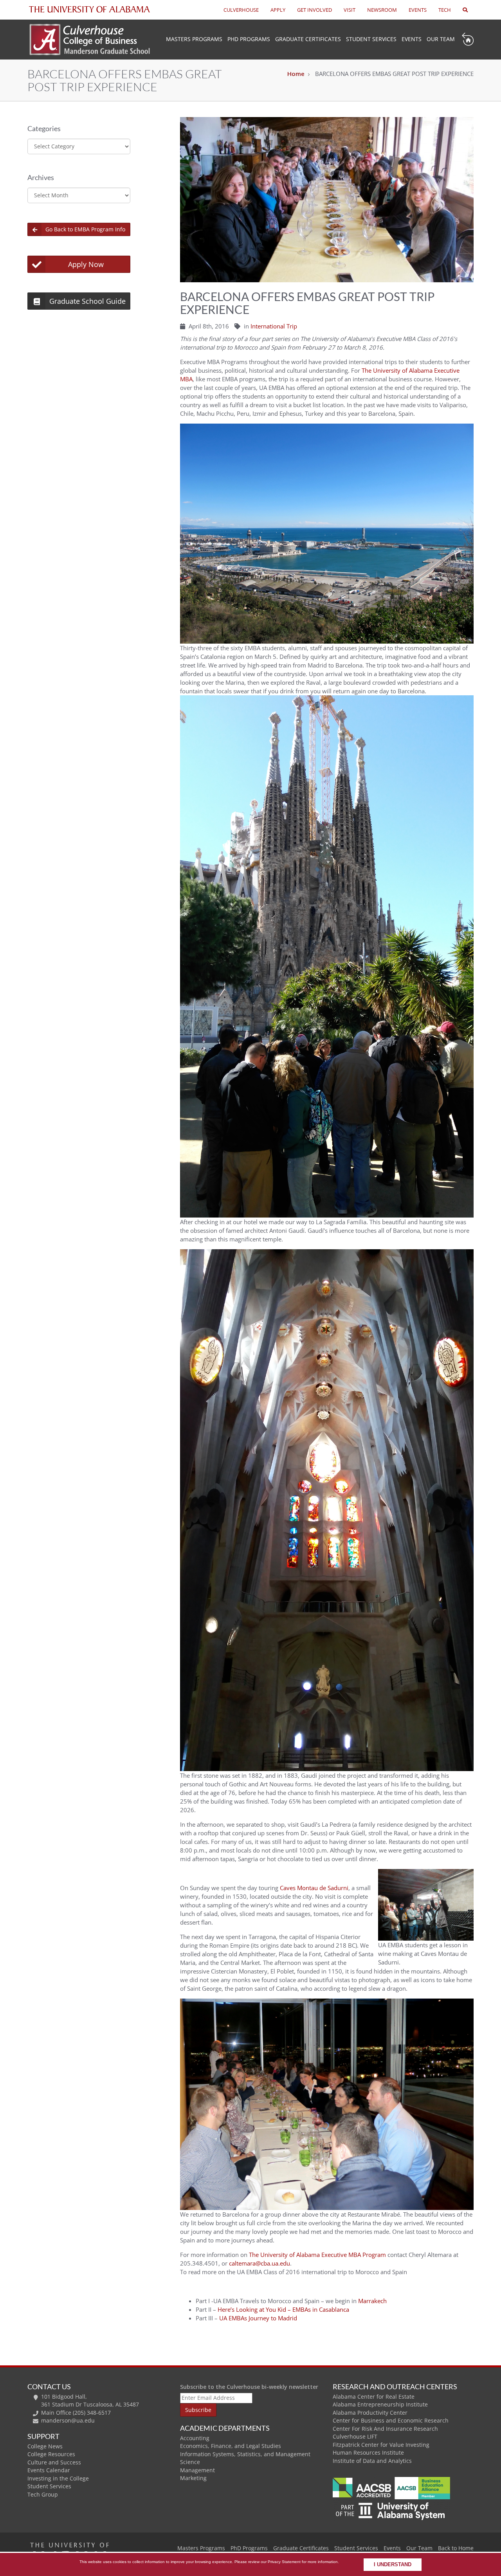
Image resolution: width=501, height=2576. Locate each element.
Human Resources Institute (368, 2452)
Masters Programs (201, 2548)
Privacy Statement (284, 2562)
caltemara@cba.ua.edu (260, 2263)
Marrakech (372, 2301)
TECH (445, 10)
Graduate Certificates (308, 39)
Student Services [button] (371, 39)
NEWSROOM (382, 10)
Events (412, 39)
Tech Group (43, 2494)
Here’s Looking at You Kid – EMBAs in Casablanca (283, 2309)
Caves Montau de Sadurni (314, 1888)
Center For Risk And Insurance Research (385, 2429)
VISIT (350, 10)
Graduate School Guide (87, 301)
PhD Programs (249, 39)
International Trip (274, 326)
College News (45, 2446)
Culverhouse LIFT (355, 2436)
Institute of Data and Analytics (372, 2461)
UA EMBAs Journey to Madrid (258, 2318)
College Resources (51, 2454)
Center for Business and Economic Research (391, 2420)
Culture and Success (54, 2462)
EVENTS (418, 10)
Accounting (195, 2438)
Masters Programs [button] (194, 39)
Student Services (49, 2486)
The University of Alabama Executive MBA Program (317, 2255)
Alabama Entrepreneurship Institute (380, 2404)
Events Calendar (49, 2470)
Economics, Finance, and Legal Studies (231, 2446)
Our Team (441, 39)
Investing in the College (58, 2478)
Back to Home (456, 2548)
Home (296, 74)
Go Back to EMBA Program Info (85, 229)
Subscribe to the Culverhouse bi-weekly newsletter (249, 2387)
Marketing (193, 2478)
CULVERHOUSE (241, 10)
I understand (393, 2565)
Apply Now (86, 264)
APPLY (278, 10)
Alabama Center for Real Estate (374, 2397)
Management (197, 2470)
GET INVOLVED (314, 10)
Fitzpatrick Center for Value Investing (381, 2445)
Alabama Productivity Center (370, 2413)
